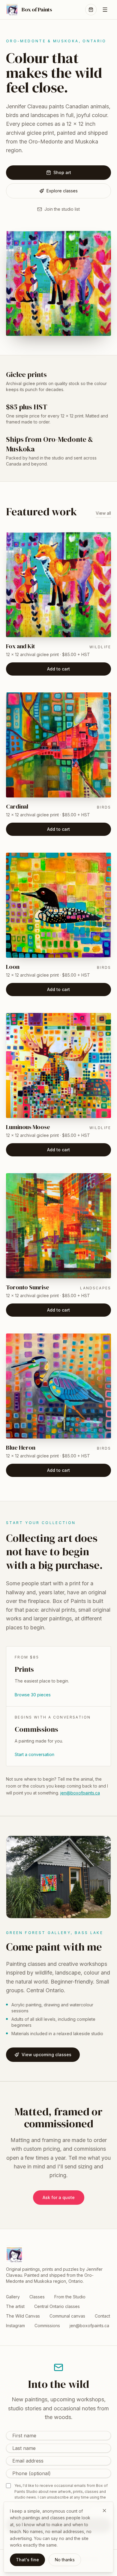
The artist (15, 2306)
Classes (37, 2297)
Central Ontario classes (57, 2306)
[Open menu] (105, 10)
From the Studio (70, 2297)
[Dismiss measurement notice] (104, 2511)
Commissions (47, 2326)
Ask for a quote (59, 2197)
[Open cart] (91, 10)
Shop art (62, 172)
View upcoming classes (46, 2055)
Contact (102, 2316)
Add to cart (58, 669)
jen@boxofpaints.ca (80, 1793)
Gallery (13, 2297)
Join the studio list (62, 209)
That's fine (27, 2560)
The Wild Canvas (23, 2316)
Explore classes (62, 191)
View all (103, 513)
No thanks (65, 2560)
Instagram (15, 2326)
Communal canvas (67, 2316)
